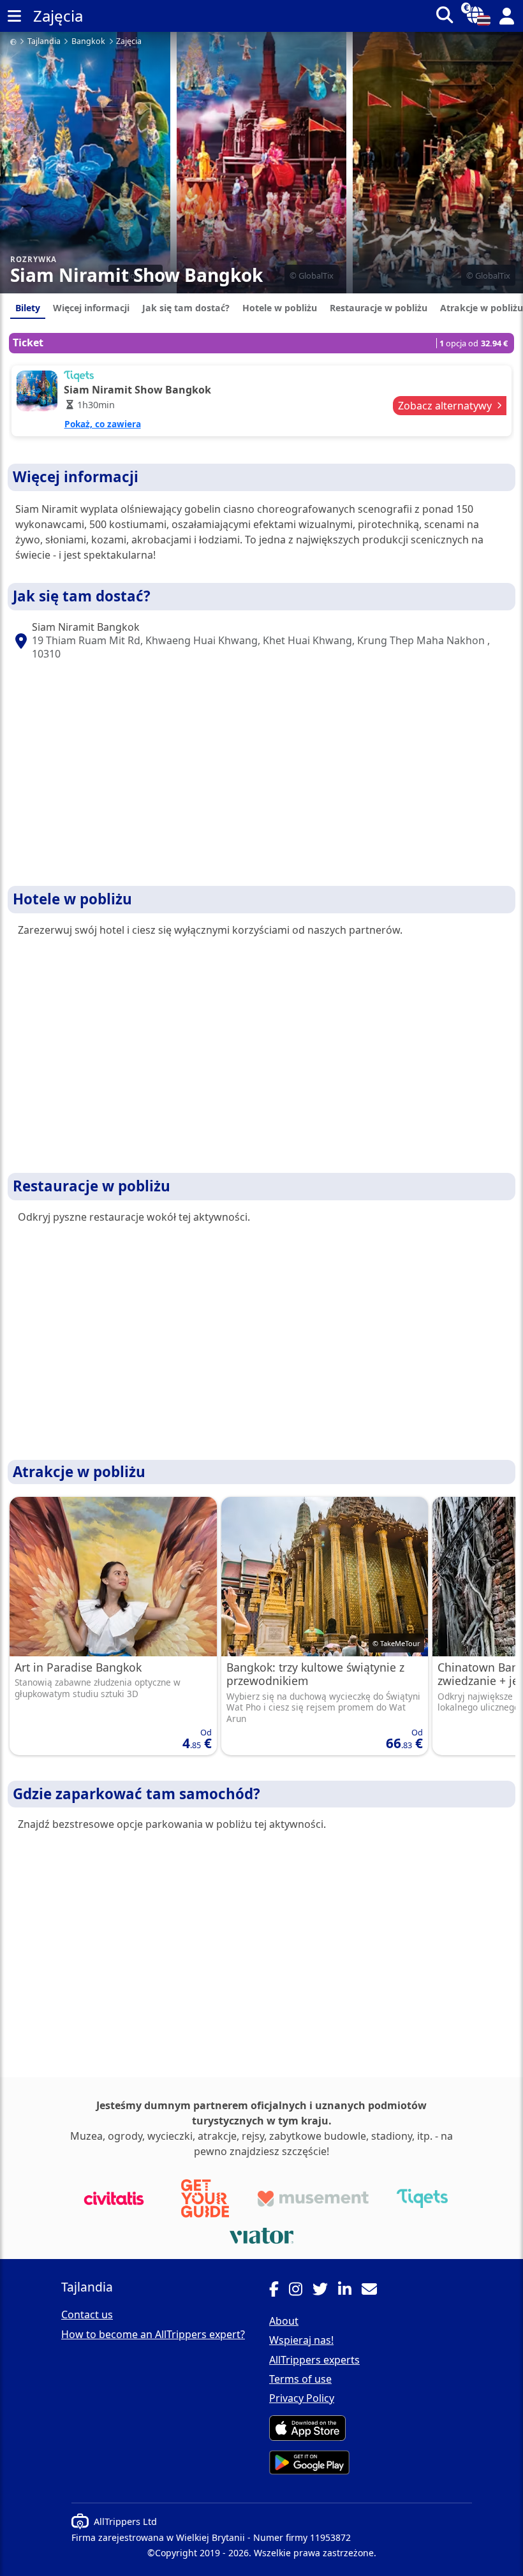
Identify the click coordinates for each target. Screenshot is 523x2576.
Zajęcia (129, 42)
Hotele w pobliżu (280, 308)
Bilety (28, 308)
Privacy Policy (302, 2398)
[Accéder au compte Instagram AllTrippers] (301, 2291)
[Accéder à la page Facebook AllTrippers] (279, 2291)
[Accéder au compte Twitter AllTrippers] (325, 2291)
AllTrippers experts (314, 2360)
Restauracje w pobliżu (379, 308)
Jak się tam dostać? (186, 308)
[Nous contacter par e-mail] (374, 2291)
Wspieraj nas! (301, 2340)
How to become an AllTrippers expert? (153, 2334)
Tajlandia (44, 42)
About (284, 2321)
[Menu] (14, 16)
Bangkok (88, 42)
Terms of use (300, 2379)
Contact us (87, 2315)
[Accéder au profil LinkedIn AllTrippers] (350, 2291)
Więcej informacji (91, 308)
